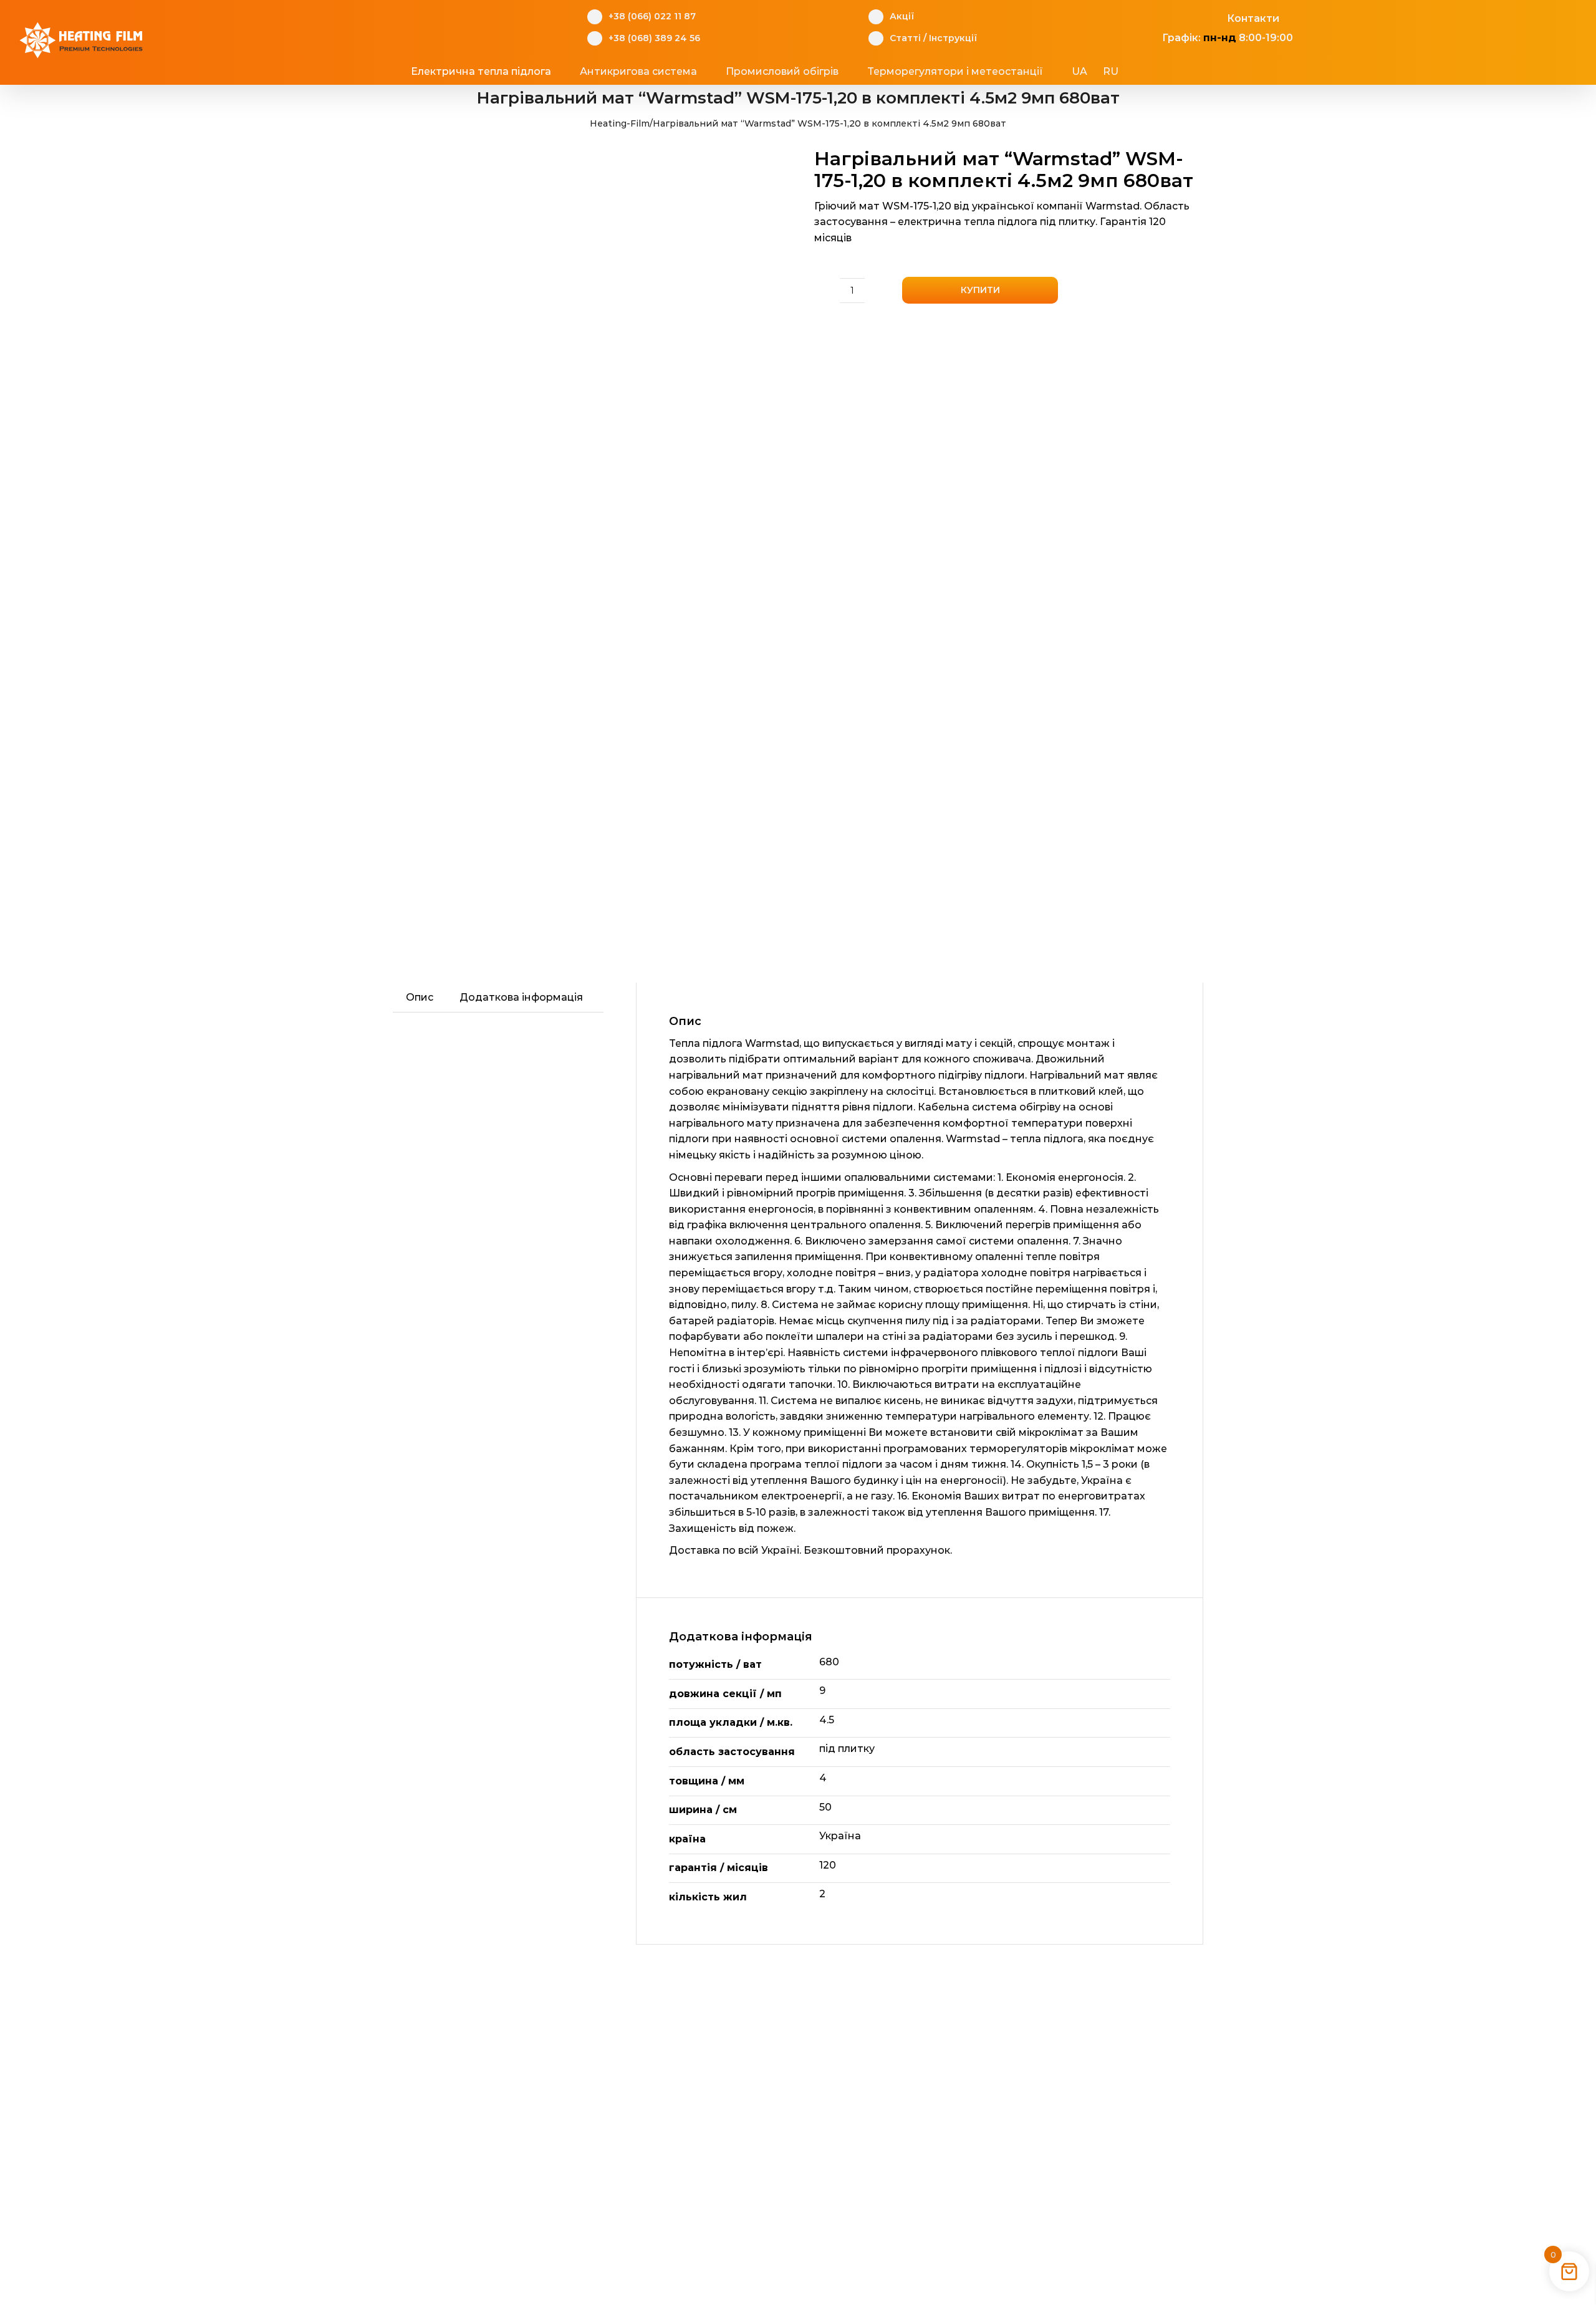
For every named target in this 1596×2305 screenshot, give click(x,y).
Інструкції (953, 38)
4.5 (827, 1720)
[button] (1166, 72)
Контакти (1253, 18)
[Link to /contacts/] (1214, 17)
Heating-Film (620, 123)
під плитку (847, 1749)
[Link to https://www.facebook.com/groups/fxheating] (1156, 17)
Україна (840, 1836)
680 (829, 1662)
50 (825, 1807)
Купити (980, 290)
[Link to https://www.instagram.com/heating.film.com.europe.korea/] (1175, 17)
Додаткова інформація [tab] (521, 997)
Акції (902, 16)
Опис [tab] (420, 997)
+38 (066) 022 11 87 (652, 16)
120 (828, 1865)
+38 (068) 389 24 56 (654, 38)
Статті (905, 38)
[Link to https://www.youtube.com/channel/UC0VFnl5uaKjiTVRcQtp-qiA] (1194, 17)
